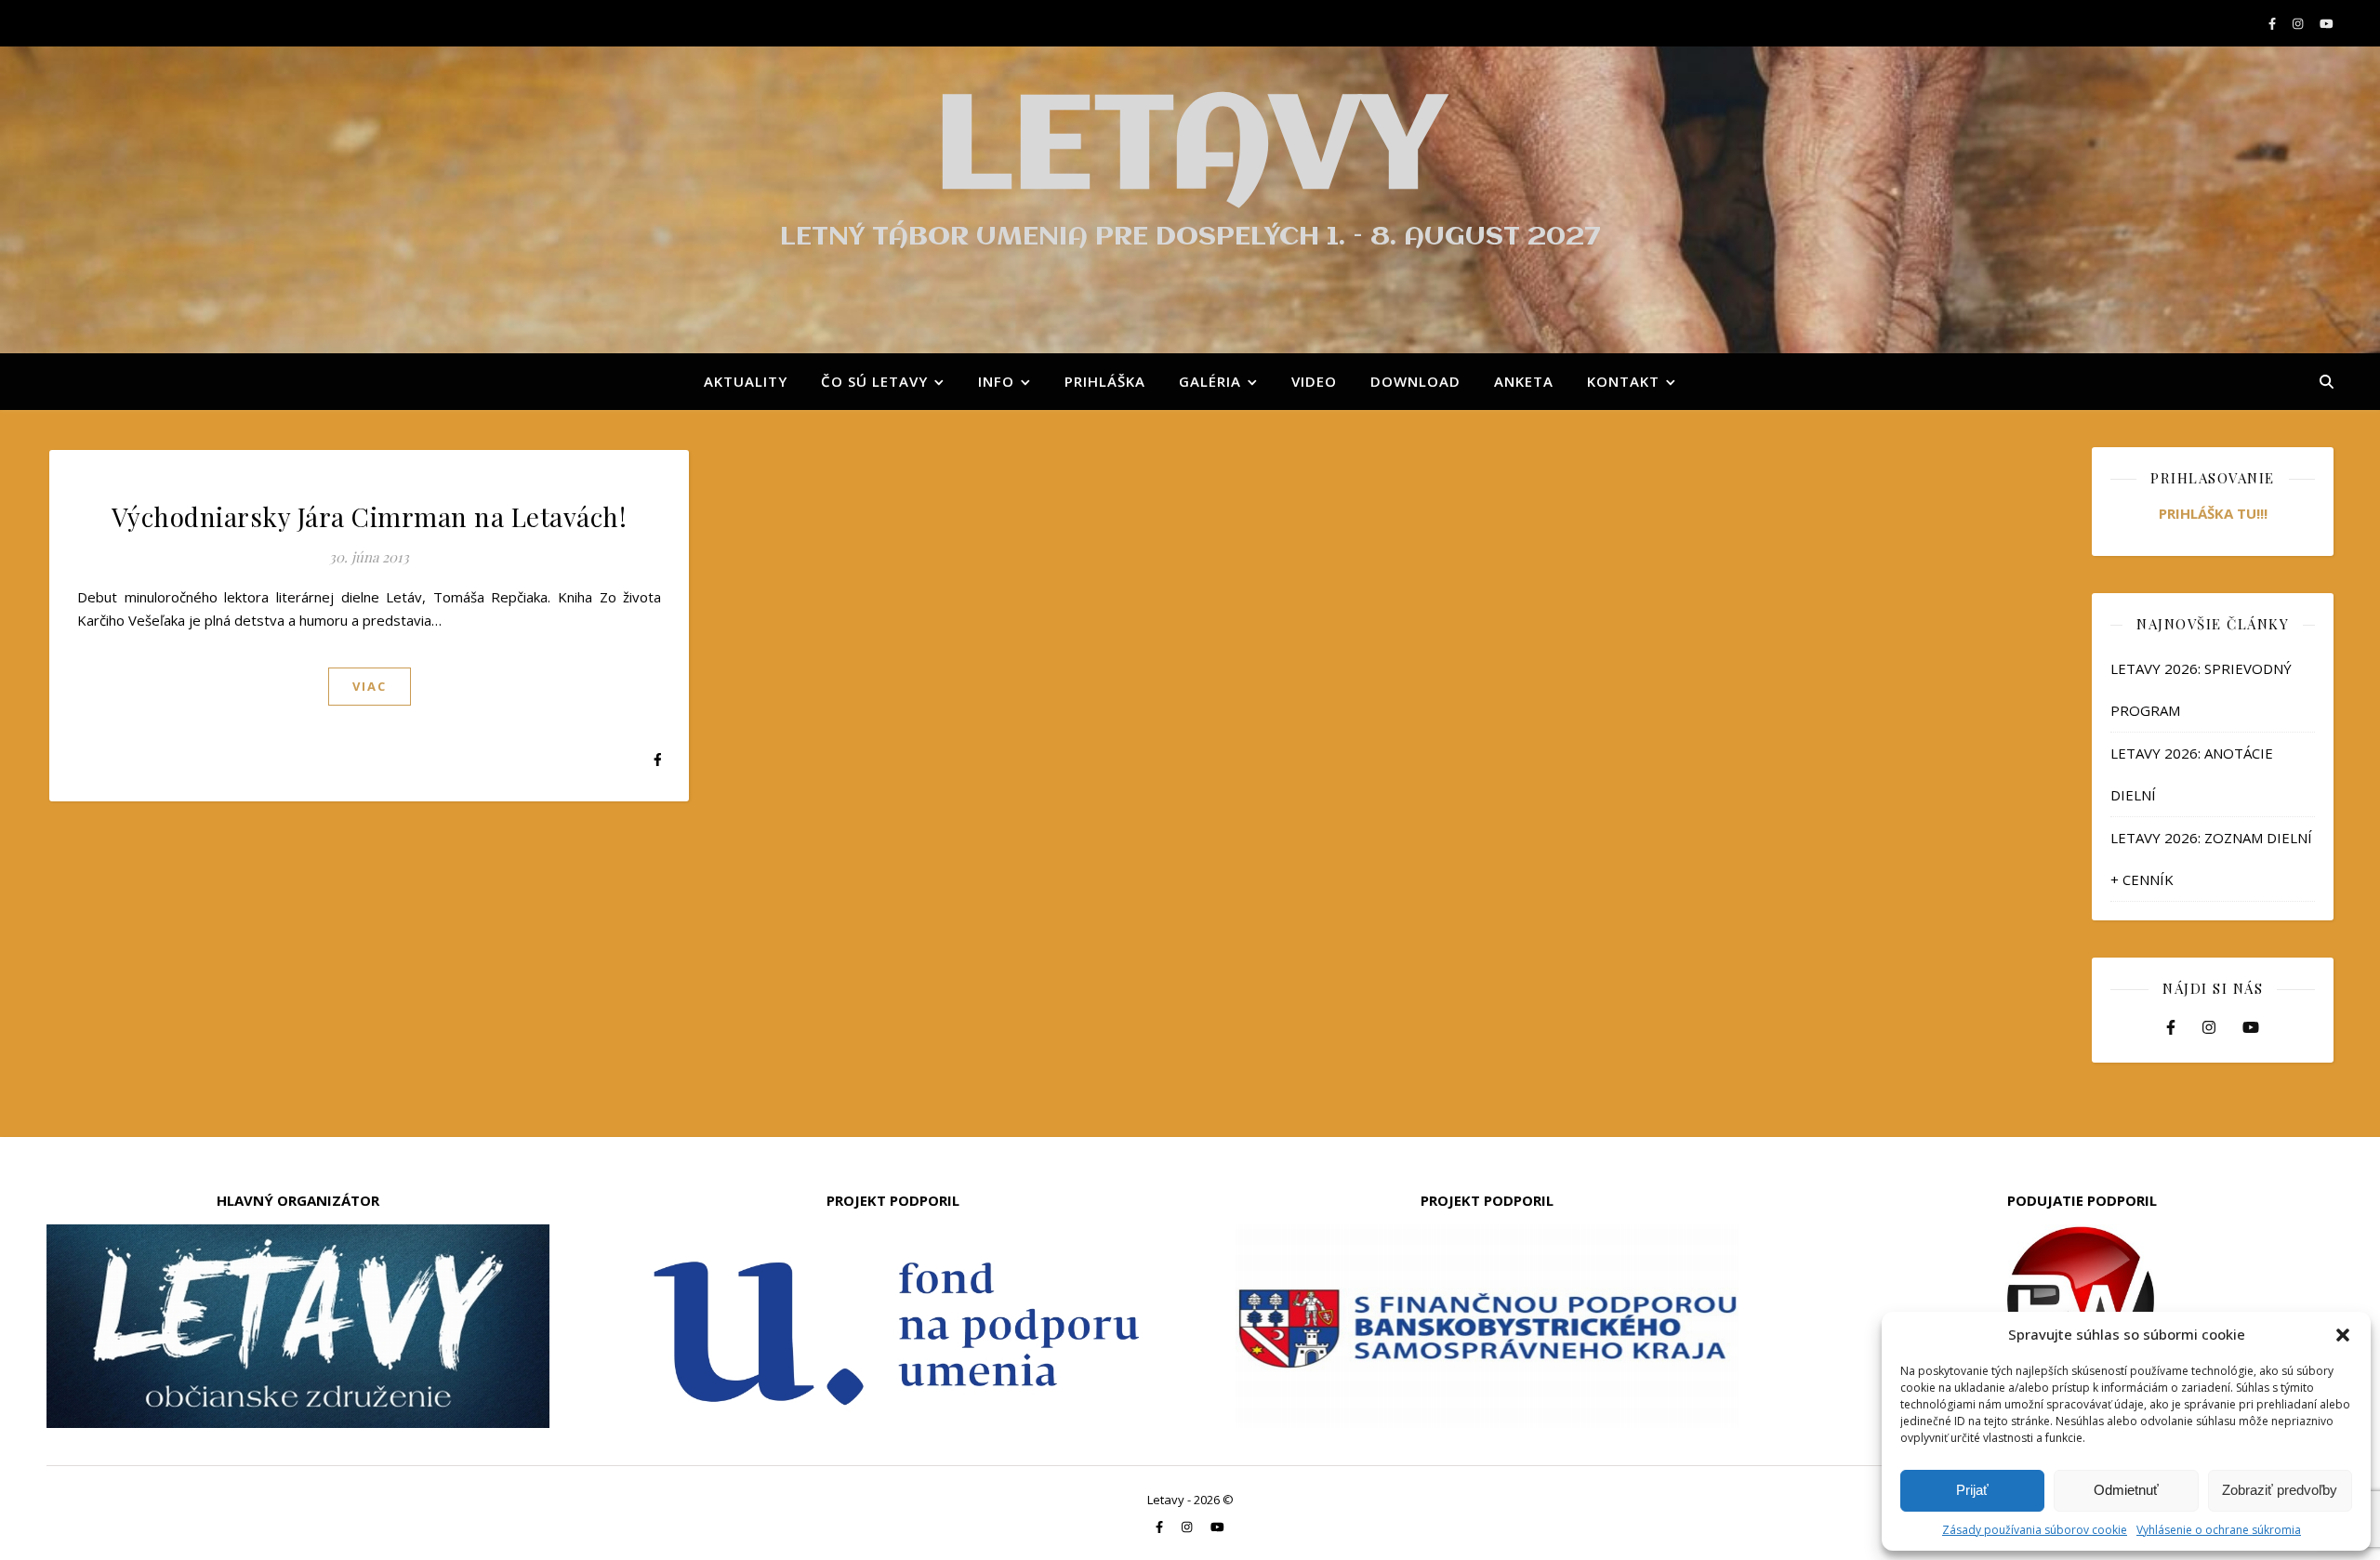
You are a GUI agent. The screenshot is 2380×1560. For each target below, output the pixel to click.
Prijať (1972, 1490)
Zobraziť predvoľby (2280, 1490)
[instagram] (2299, 23)
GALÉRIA (1210, 381)
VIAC (370, 686)
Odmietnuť (2126, 1490)
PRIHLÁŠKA (1105, 381)
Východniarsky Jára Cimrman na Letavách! (370, 516)
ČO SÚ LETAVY (874, 381)
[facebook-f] (2274, 23)
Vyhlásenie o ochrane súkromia (2219, 1530)
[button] (2343, 1335)
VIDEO (1314, 381)
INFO (996, 381)
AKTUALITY (746, 381)
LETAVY (1190, 151)
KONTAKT (1623, 381)
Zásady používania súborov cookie (2035, 1530)
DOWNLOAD (1415, 381)
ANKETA (1524, 381)
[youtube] (2327, 23)
